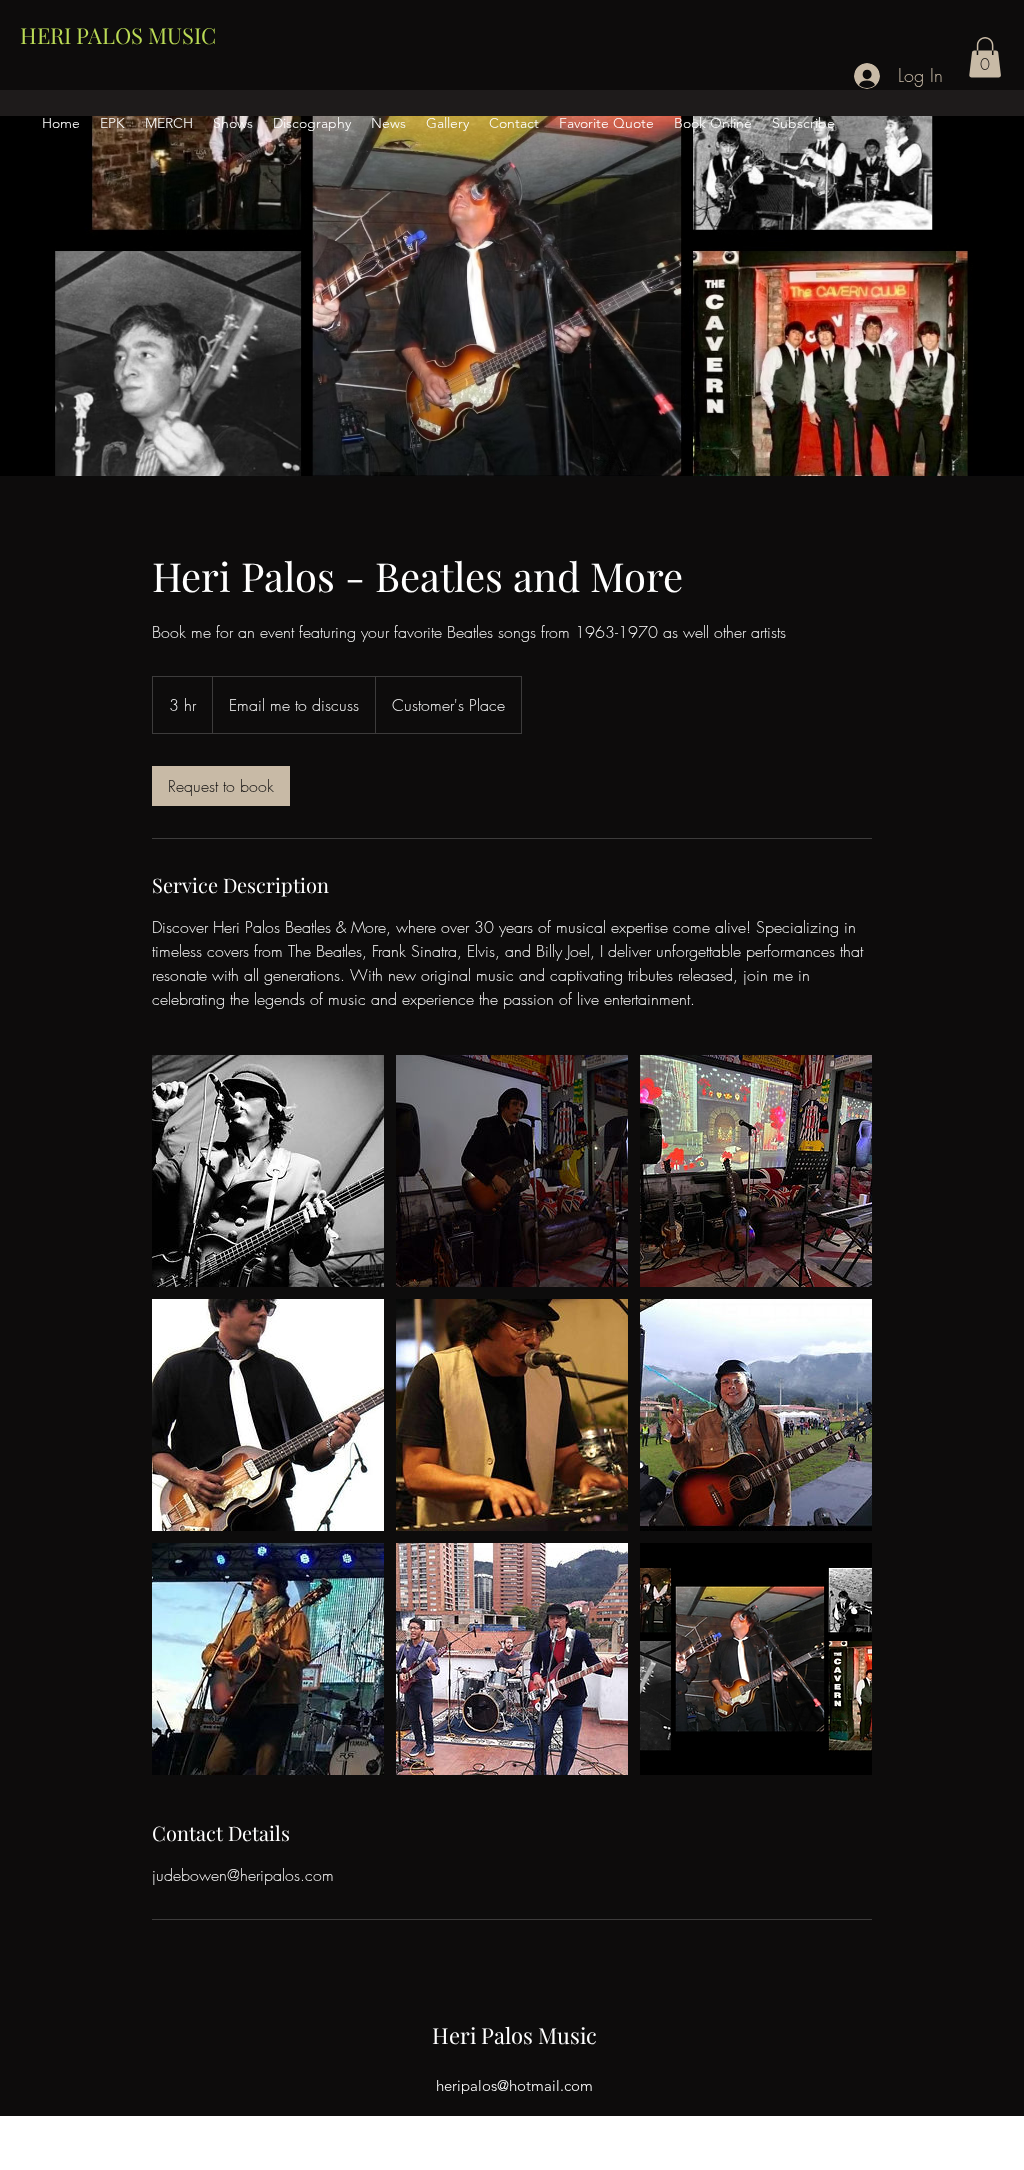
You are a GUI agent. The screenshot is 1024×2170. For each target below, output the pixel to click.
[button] (985, 57)
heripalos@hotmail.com (514, 2085)
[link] (221, 786)
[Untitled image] (268, 1171)
